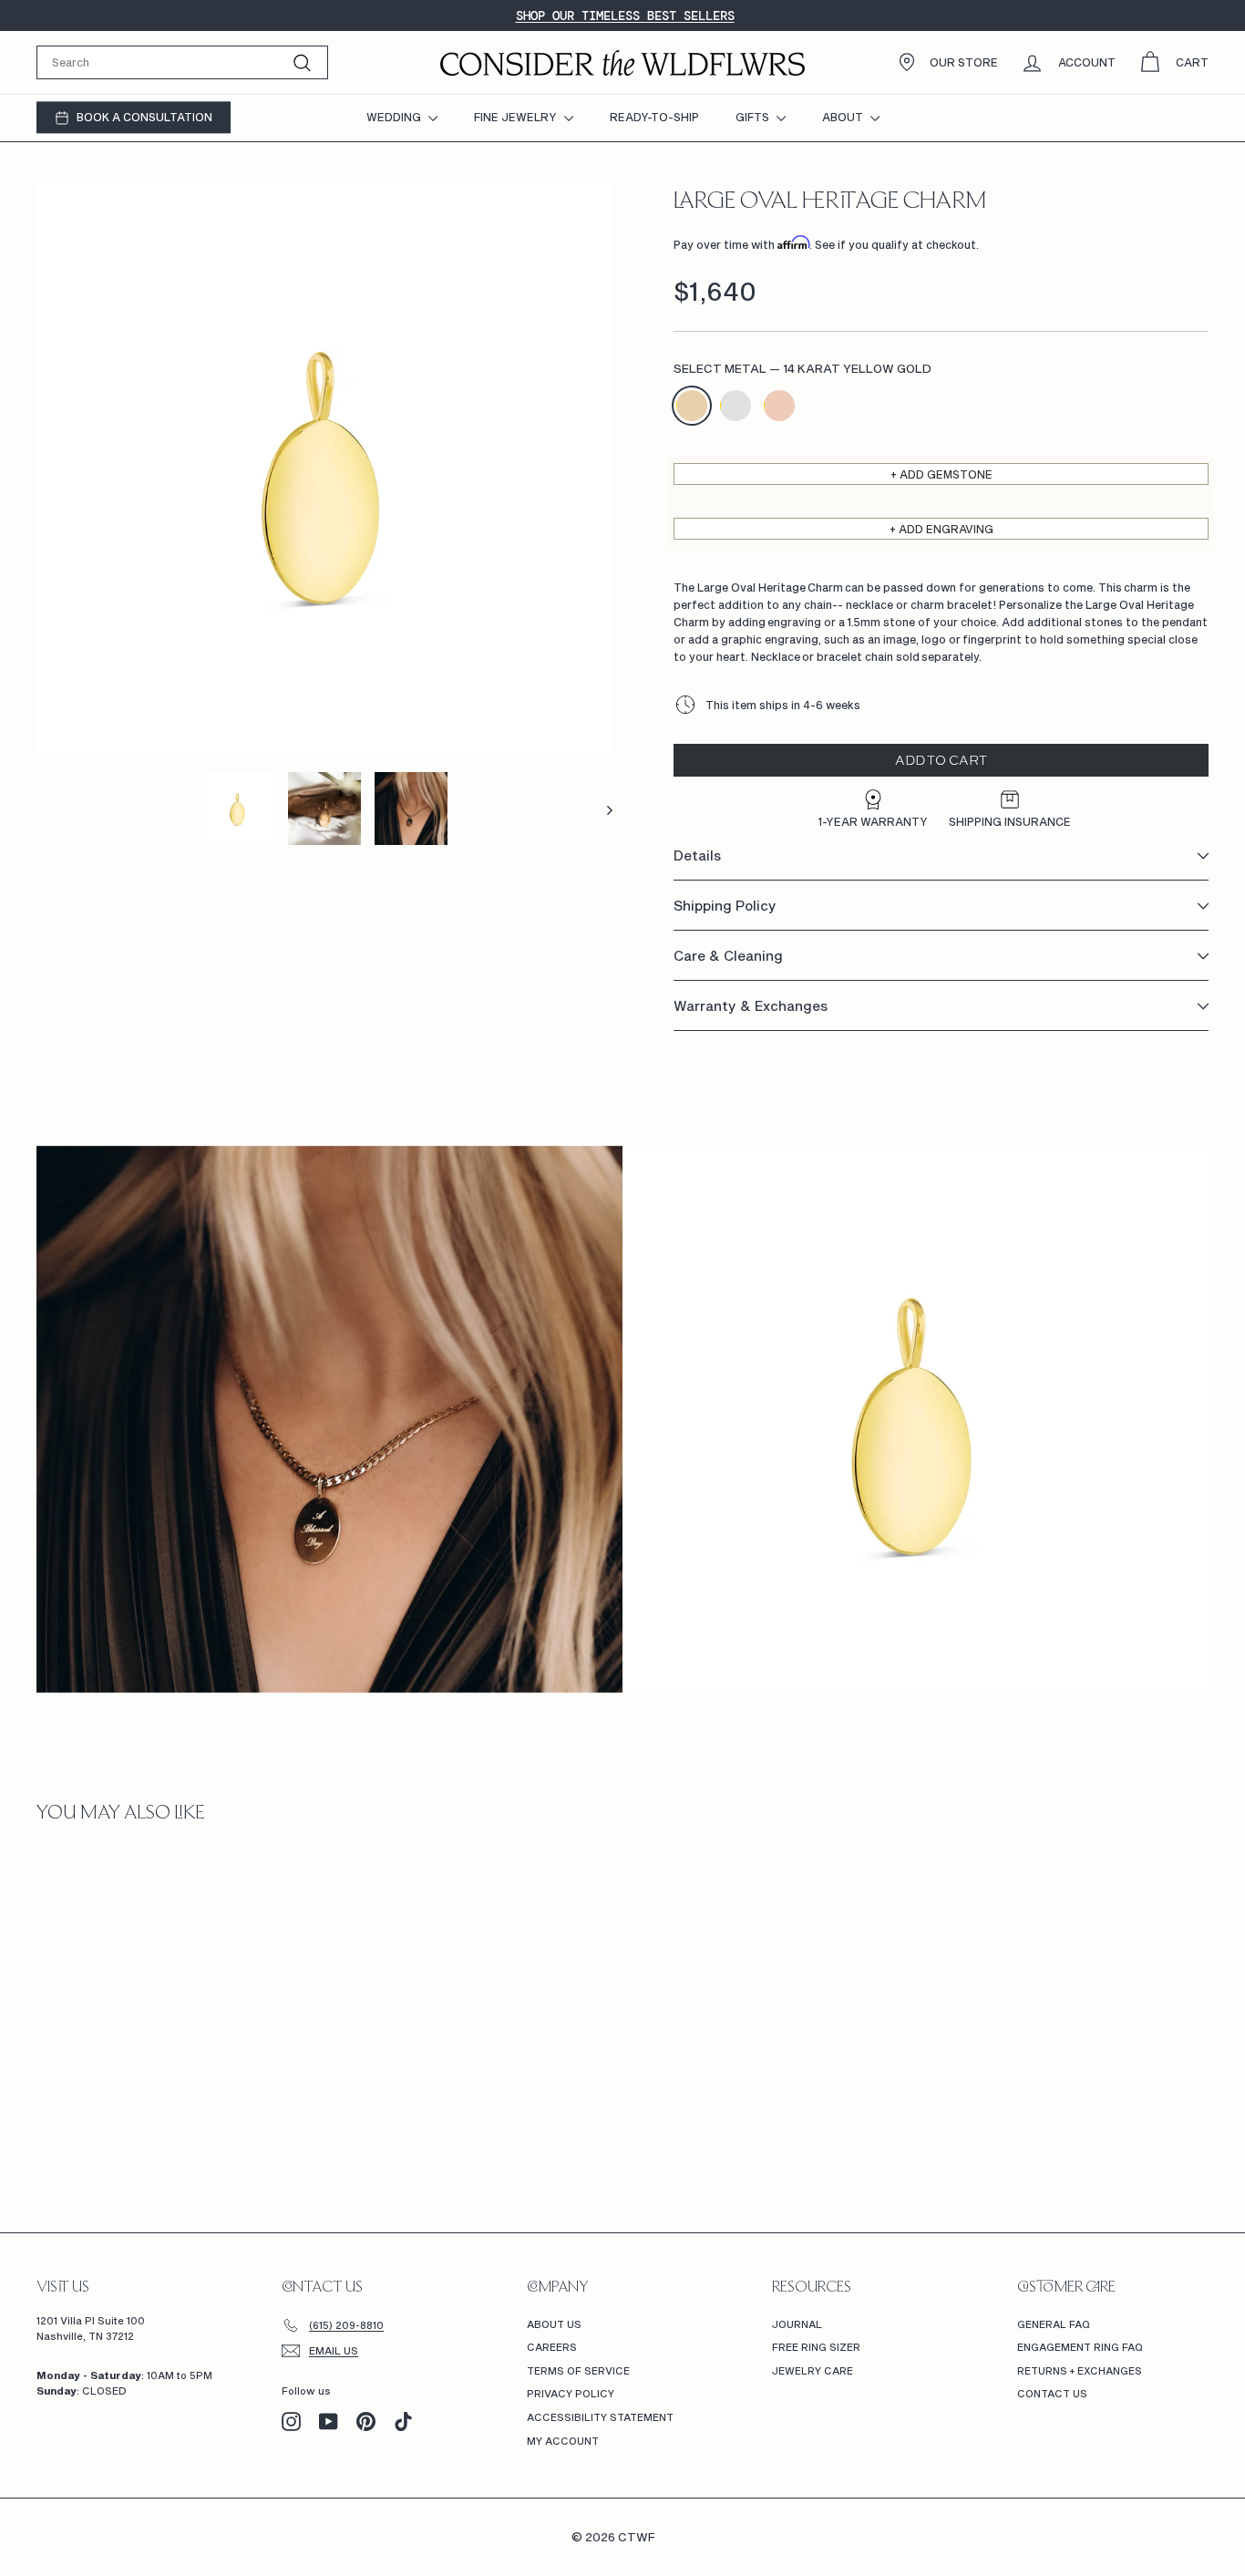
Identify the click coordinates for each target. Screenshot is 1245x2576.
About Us (554, 2324)
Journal (797, 2324)
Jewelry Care (813, 2370)
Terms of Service (578, 2370)
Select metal (803, 369)
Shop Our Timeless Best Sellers (625, 15)
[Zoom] (324, 470)
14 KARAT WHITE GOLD (736, 406)
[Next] (601, 809)
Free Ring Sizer (816, 2347)
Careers (552, 2347)
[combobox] (182, 62)
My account (563, 2441)
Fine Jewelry (517, 117)
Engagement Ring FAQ (1080, 2347)
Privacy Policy (571, 2393)
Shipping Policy (725, 906)
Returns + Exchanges (1080, 2370)
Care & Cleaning (728, 956)
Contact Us (1052, 2393)
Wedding (395, 117)
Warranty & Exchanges (751, 1006)
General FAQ (1054, 2324)
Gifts (754, 117)
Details (697, 856)
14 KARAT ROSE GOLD (779, 406)
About (844, 117)
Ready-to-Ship (654, 117)
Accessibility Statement (600, 2417)
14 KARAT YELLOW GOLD (692, 406)
